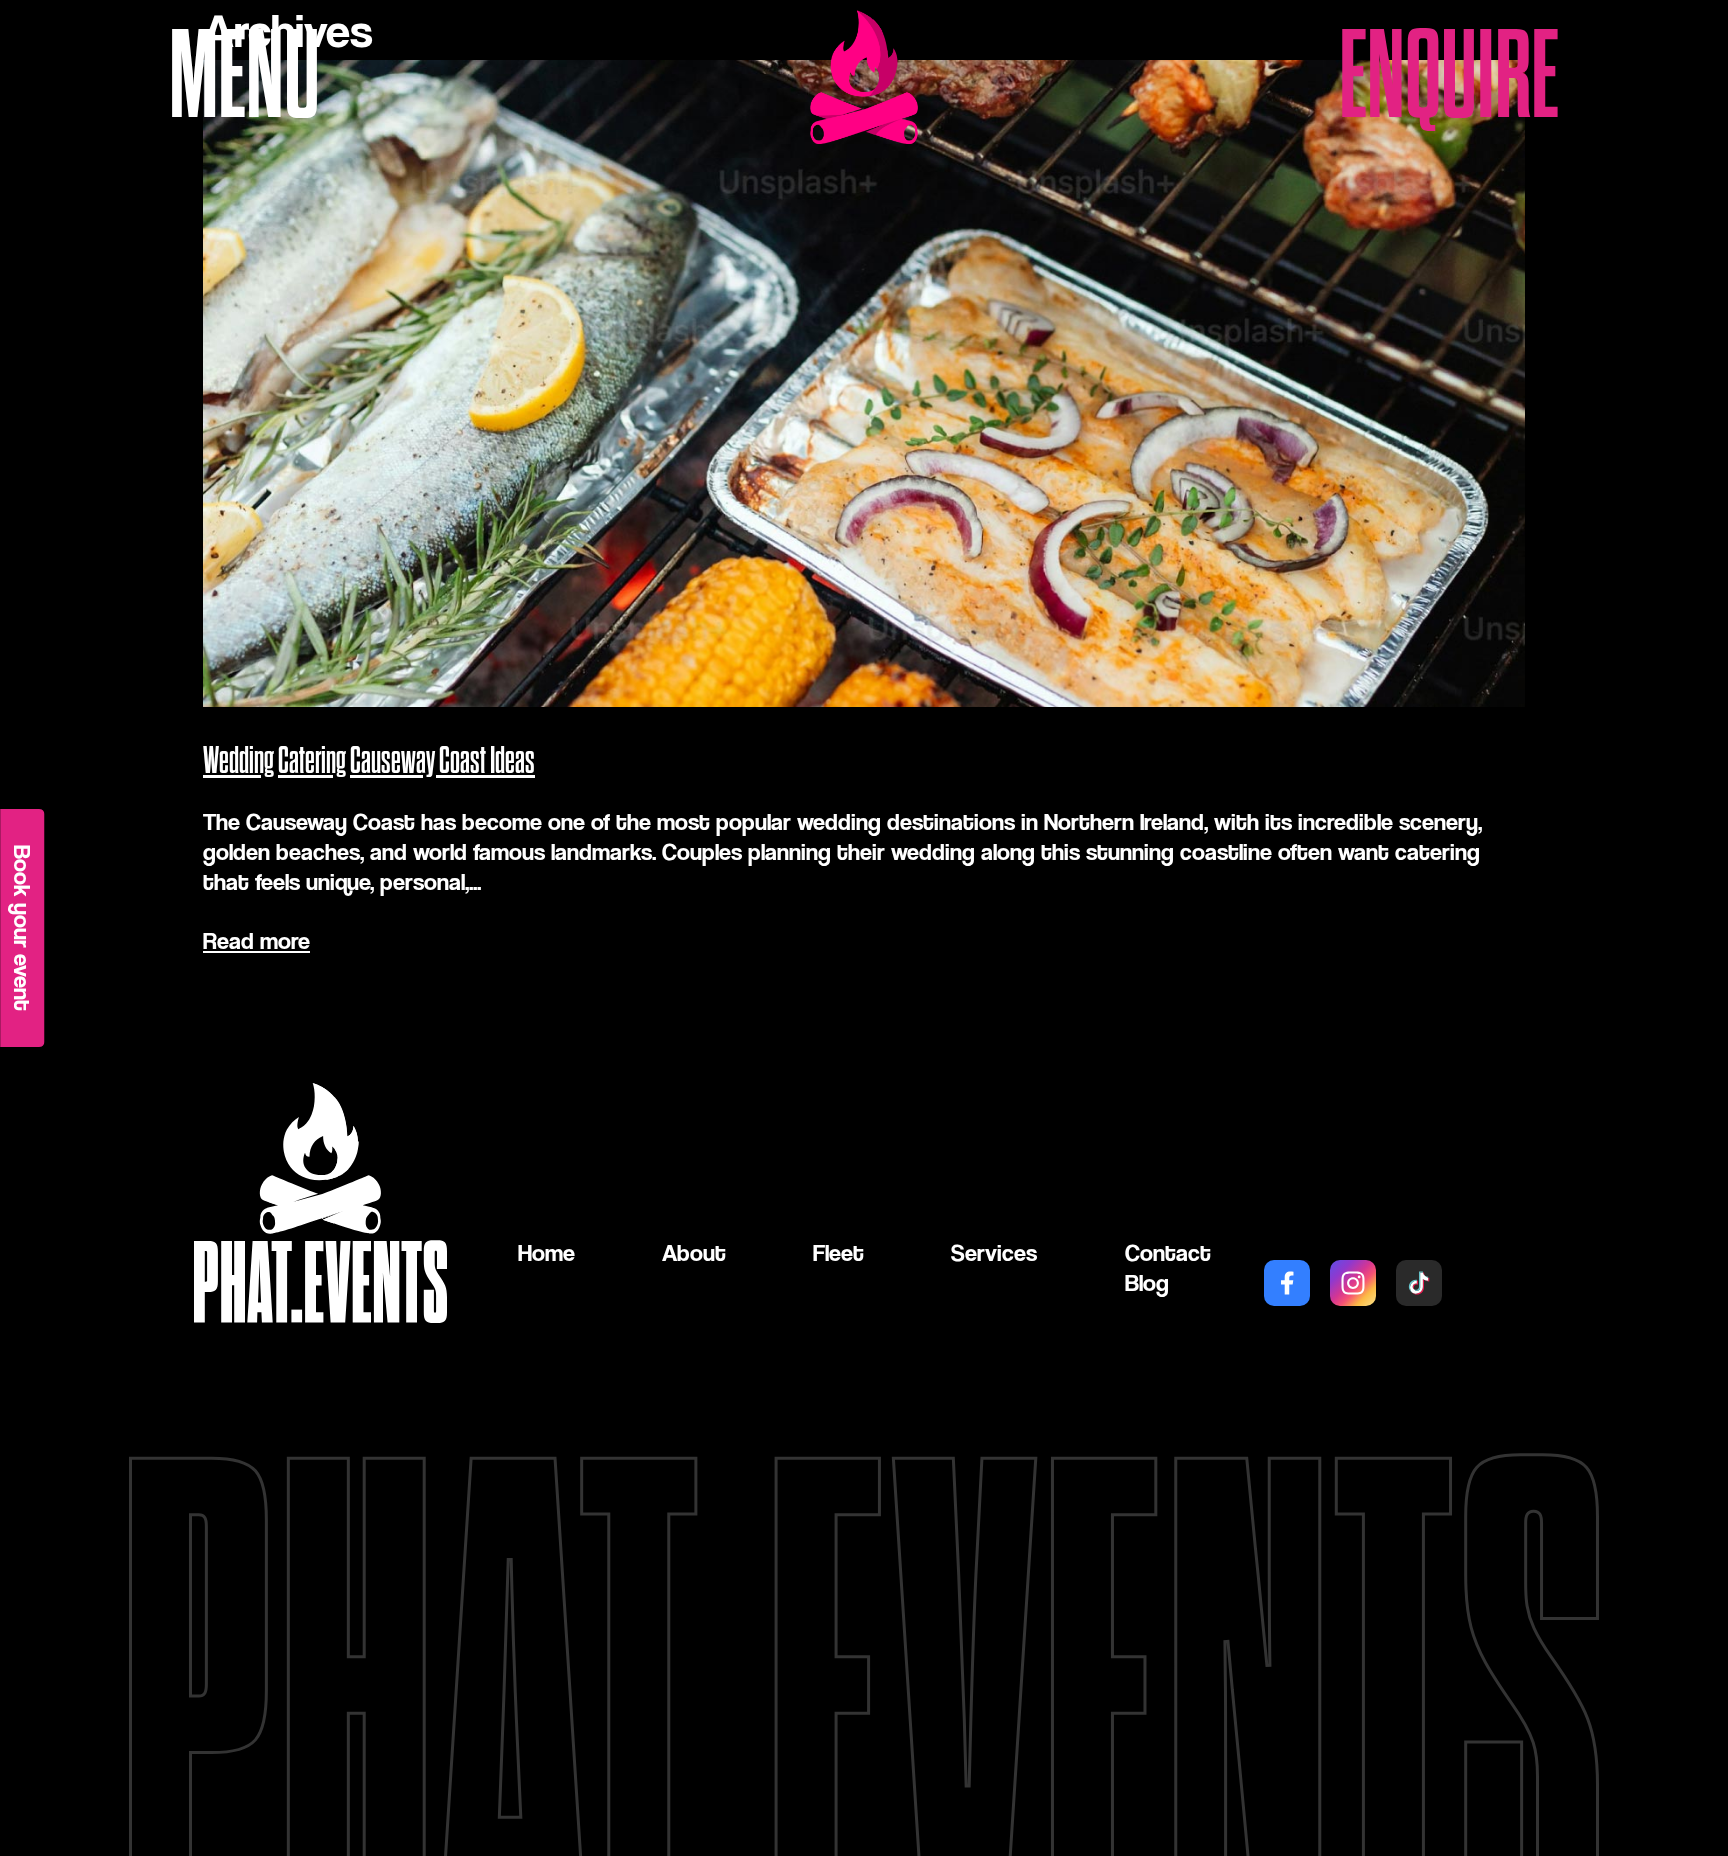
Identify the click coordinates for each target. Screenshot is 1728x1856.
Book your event (22, 928)
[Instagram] (1353, 1283)
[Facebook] (1287, 1283)
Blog (1147, 1282)
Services (994, 1252)
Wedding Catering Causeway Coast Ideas (369, 761)
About (694, 1252)
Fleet (838, 1252)
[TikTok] (1419, 1283)
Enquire (1449, 76)
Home (546, 1252)
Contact (1168, 1252)
